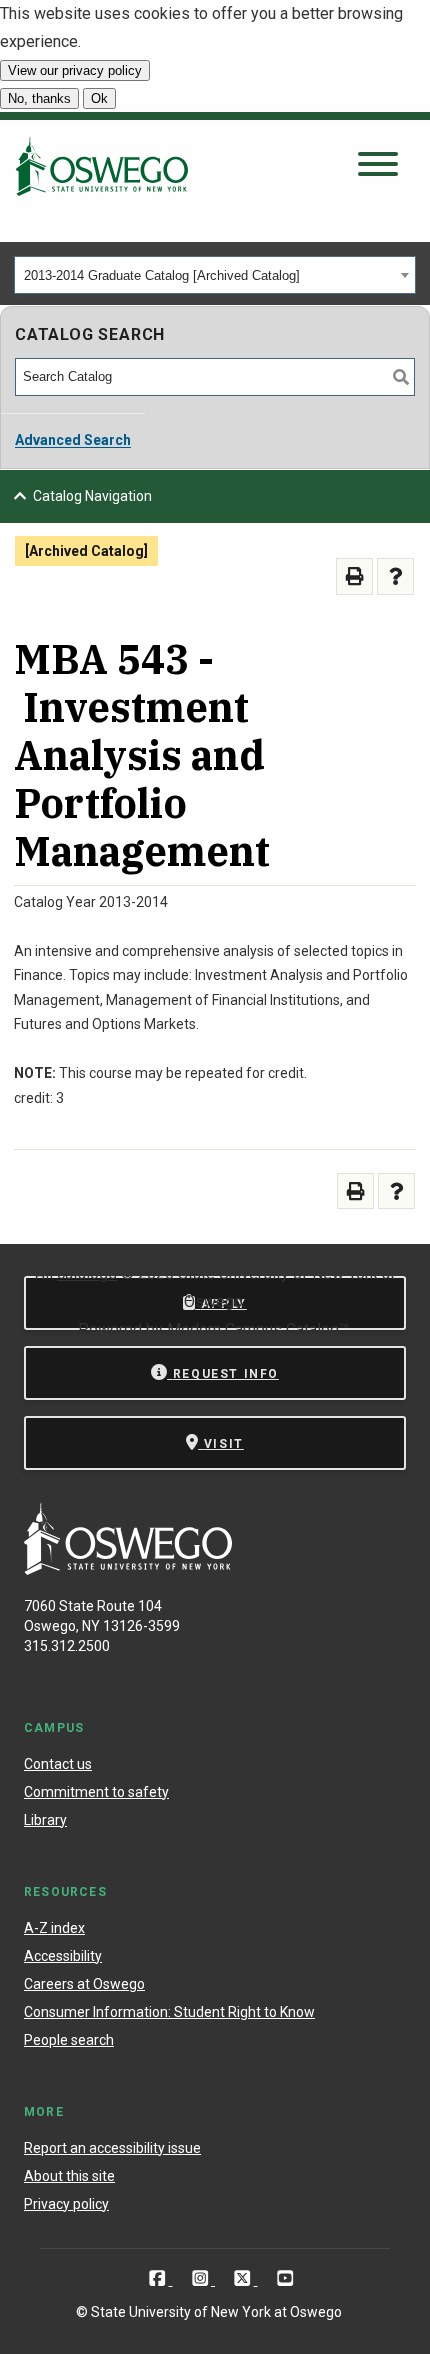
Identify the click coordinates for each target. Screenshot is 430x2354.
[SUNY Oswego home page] (102, 166)
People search (69, 2040)
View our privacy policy (75, 70)
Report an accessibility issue (112, 2148)
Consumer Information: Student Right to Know (169, 2012)
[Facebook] (159, 2278)
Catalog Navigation (92, 496)
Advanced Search (73, 440)
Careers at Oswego (84, 1984)
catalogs (87, 1273)
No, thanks (39, 98)
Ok (99, 98)
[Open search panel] (378, 165)
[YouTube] (285, 2278)
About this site (69, 2176)
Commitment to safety (96, 1792)
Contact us (58, 1764)
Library (45, 1820)
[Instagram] (202, 2278)
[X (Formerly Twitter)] (244, 2278)
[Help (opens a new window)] (395, 576)
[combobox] (215, 275)
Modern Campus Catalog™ (258, 1329)
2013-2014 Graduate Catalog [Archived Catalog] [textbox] (162, 275)
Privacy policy (66, 2204)
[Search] (401, 377)
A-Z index (54, 1928)
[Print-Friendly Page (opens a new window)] (354, 576)
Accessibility (63, 1956)
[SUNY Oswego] (128, 1569)
